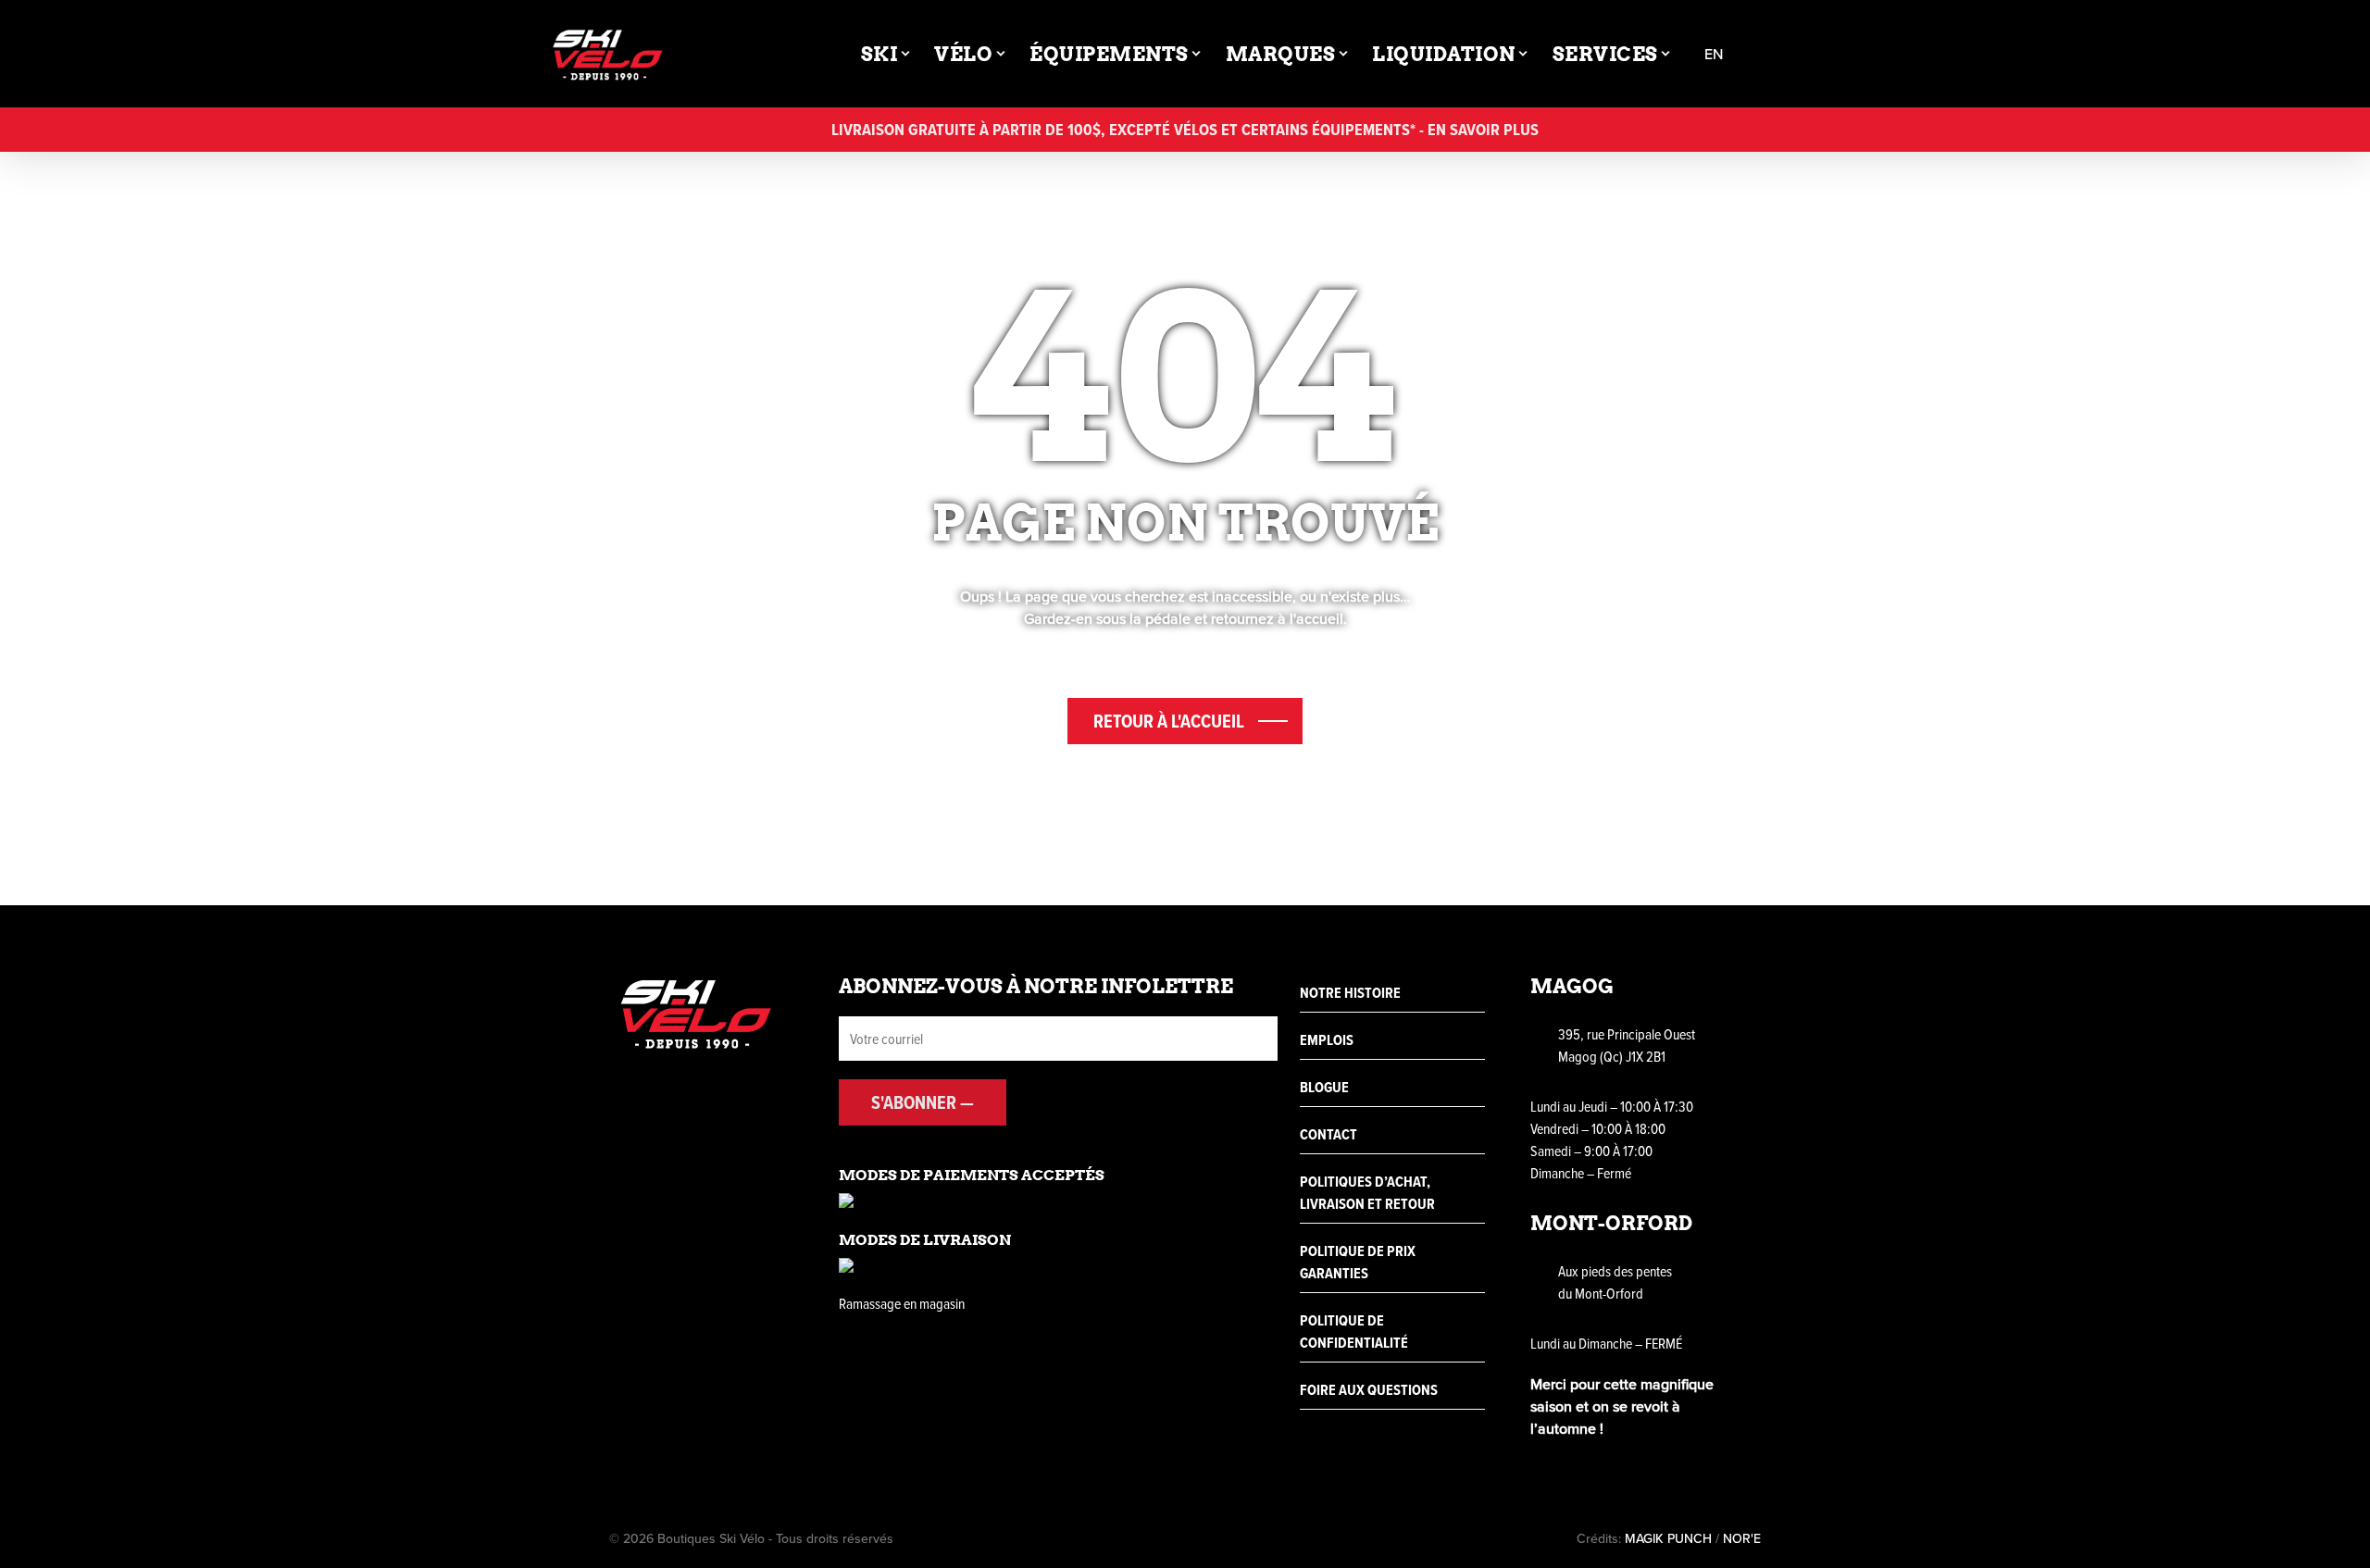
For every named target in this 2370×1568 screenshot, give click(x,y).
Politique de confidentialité (1354, 1332)
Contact (1328, 1134)
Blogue (1324, 1087)
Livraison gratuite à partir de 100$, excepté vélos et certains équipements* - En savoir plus (1185, 129)
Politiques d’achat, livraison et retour (1367, 1193)
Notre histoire (1350, 993)
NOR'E (1742, 1538)
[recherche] (1769, 54)
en (1714, 54)
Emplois (1327, 1040)
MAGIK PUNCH (1668, 1538)
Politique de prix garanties (1358, 1262)
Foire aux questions (1369, 1390)
